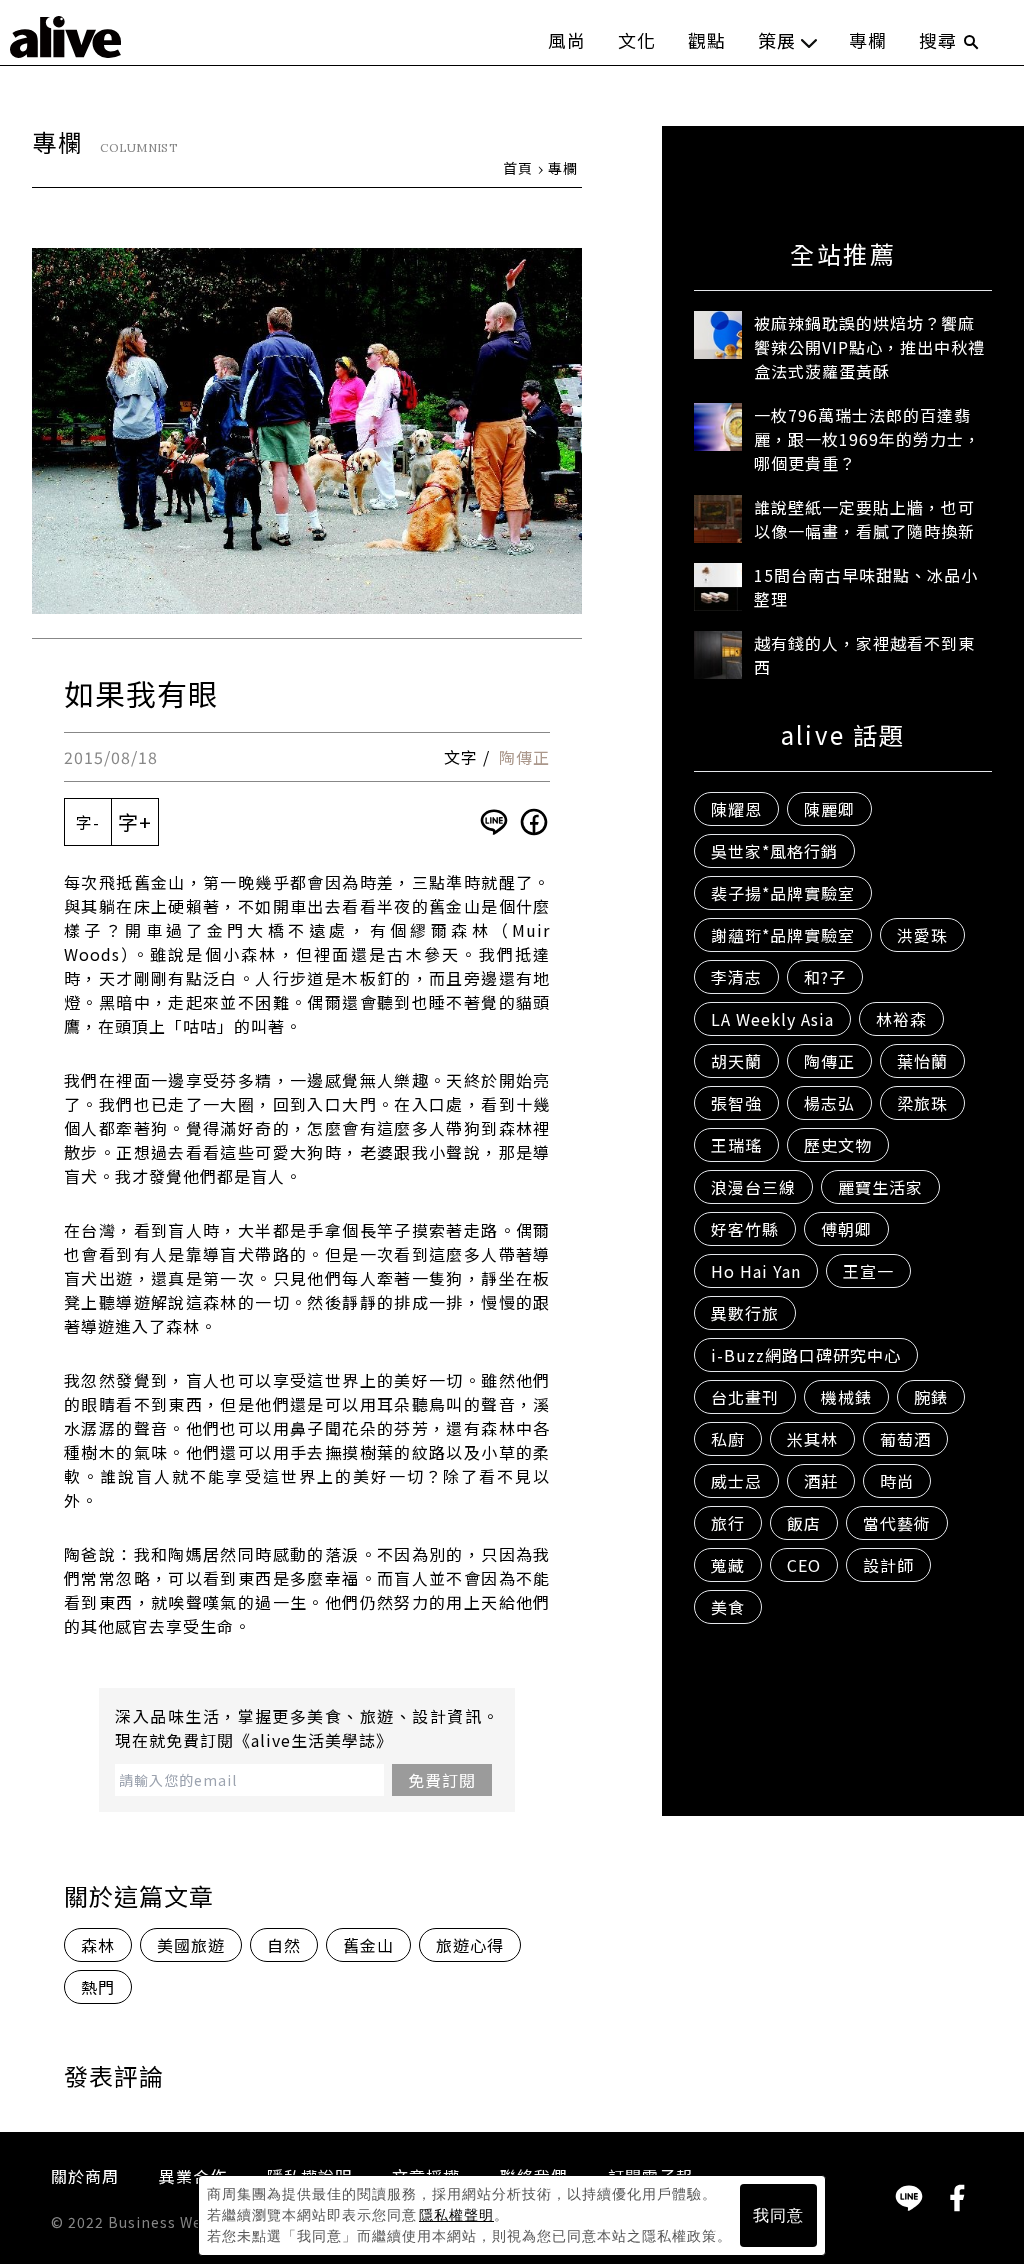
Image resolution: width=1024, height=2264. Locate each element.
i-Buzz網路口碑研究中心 (806, 1355)
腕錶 (931, 1397)
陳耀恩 (736, 809)
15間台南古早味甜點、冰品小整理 (866, 587)
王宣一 (868, 1271)
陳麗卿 (829, 809)
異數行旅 (745, 1313)
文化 (637, 40)
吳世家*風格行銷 (774, 851)
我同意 (778, 2215)
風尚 (567, 40)
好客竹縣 (745, 1229)
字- (88, 822)
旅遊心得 (470, 1945)
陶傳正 (524, 757)
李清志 (736, 977)
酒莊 (821, 1481)
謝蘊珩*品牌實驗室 (783, 935)
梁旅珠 (922, 1103)
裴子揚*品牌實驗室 (783, 893)
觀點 (707, 40)
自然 (284, 1945)
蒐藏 (728, 1565)
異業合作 (193, 2176)
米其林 (812, 1439)
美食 (728, 1607)
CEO (804, 1565)
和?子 (825, 977)
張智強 (736, 1103)
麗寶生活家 (880, 1187)
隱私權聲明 (456, 2215)
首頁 (518, 168)
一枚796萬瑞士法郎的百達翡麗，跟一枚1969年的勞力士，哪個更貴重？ (867, 439)
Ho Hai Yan (756, 1271)
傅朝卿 (846, 1229)
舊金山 (368, 1945)
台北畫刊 (745, 1397)
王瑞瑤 (736, 1145)
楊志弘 (829, 1103)
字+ (135, 821)
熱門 (98, 1987)
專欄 (868, 40)
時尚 (897, 1481)
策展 (777, 40)
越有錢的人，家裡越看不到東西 (864, 655)
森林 (98, 1945)
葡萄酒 (905, 1439)
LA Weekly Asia (772, 1019)
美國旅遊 (191, 1945)
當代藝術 (897, 1523)
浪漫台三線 (753, 1187)
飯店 (804, 1523)
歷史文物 (838, 1145)
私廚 (728, 1439)
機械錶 (846, 1397)
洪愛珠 (922, 935)
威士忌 (736, 1481)
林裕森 (901, 1019)
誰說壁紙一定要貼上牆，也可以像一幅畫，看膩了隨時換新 (864, 519)
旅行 (728, 1523)
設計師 (888, 1565)
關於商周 (85, 2176)
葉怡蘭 (922, 1061)
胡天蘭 (736, 1061)
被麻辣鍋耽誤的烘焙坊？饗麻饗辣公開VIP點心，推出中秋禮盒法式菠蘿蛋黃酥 (869, 347)
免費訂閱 (442, 1780)
